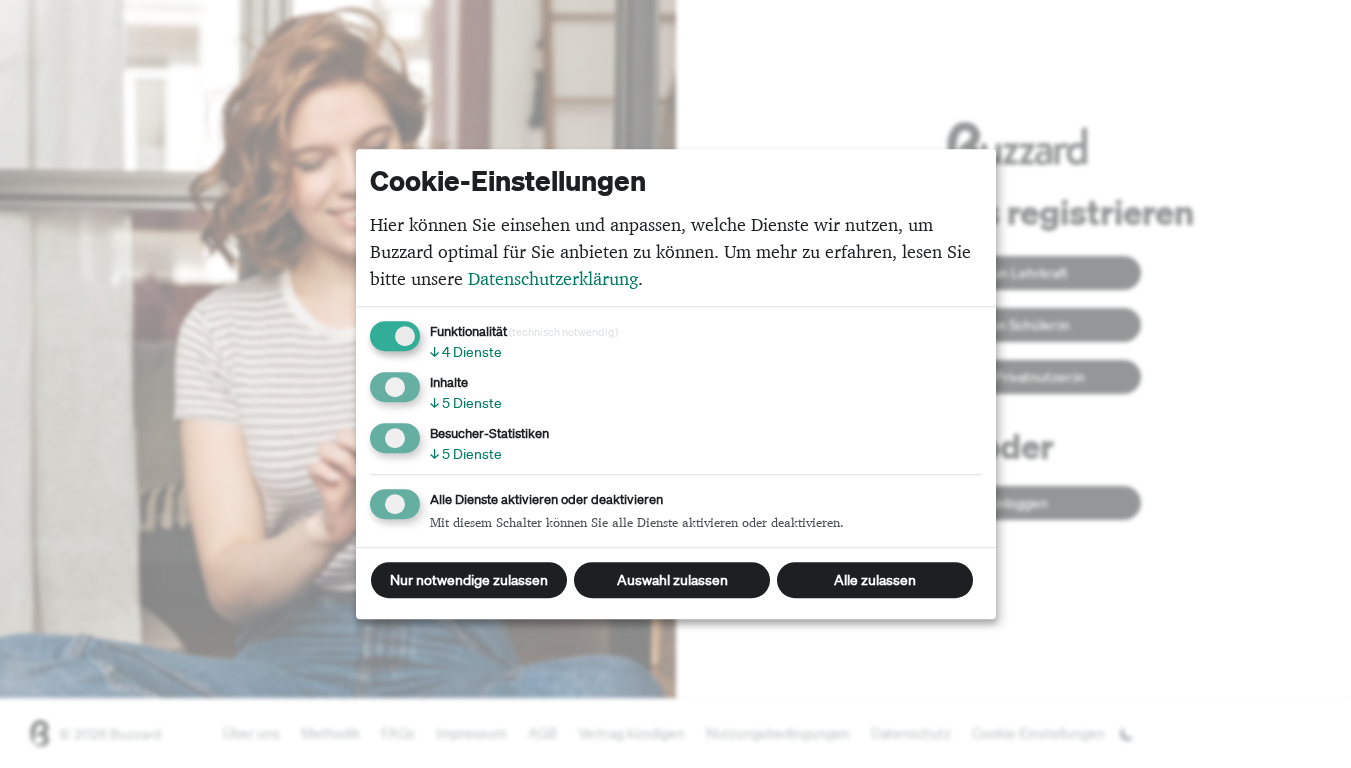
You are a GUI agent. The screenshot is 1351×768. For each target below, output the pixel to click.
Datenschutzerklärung (553, 278)
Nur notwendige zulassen (469, 580)
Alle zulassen (875, 580)
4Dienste (466, 352)
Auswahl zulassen (672, 580)
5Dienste (466, 403)
